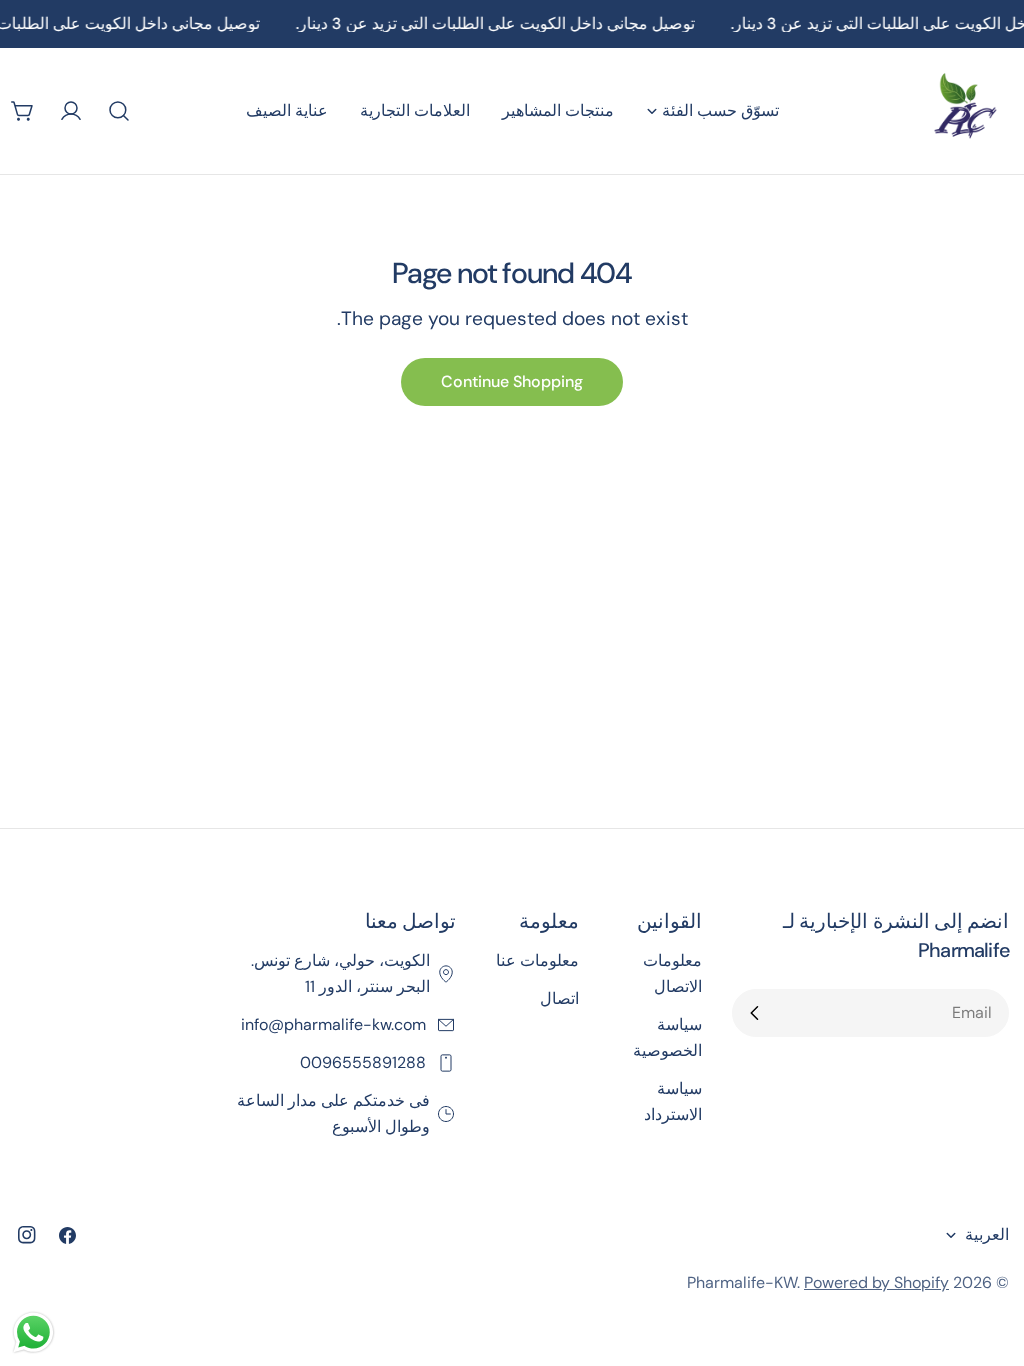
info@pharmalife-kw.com (335, 1024)
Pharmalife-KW (742, 1282)
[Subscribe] (755, 1013)
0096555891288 (365, 1062)
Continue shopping (512, 381)
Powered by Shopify (876, 1282)
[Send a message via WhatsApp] (33, 1332)
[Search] (119, 111)
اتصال (559, 998)
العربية (987, 1234)
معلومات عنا (537, 960)
